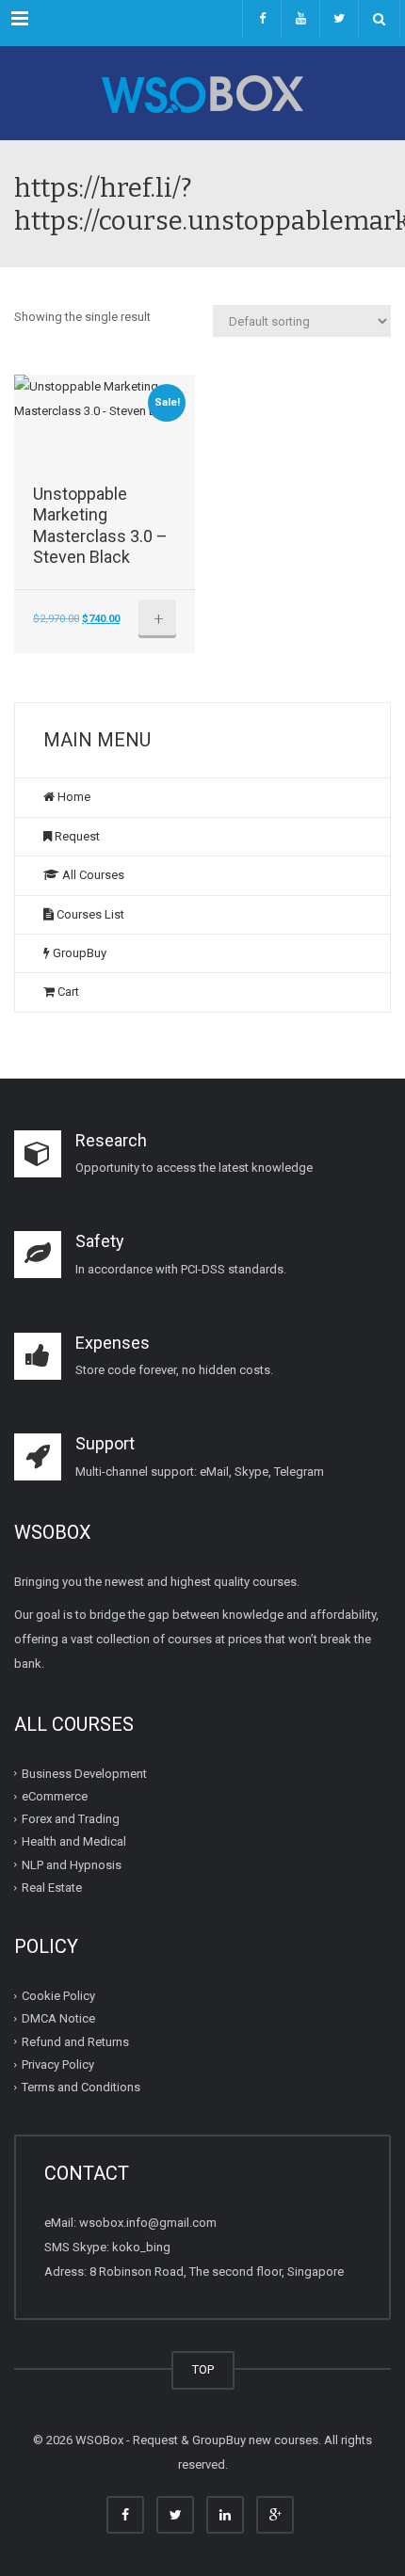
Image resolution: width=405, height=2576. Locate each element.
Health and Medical (74, 1841)
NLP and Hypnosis (72, 1865)
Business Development (84, 1774)
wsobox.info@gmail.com (148, 2223)
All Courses (92, 875)
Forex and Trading (71, 1819)
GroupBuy (78, 953)
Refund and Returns (75, 2042)
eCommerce (55, 1796)
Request (76, 836)
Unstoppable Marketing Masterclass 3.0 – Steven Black (100, 526)
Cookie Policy (58, 1996)
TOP (203, 2369)
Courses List (89, 914)
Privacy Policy (58, 2064)
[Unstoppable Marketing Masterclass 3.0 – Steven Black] (105, 429)
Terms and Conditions (81, 2087)
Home (73, 797)
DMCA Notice (58, 2018)
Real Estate (52, 1888)
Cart (67, 992)
